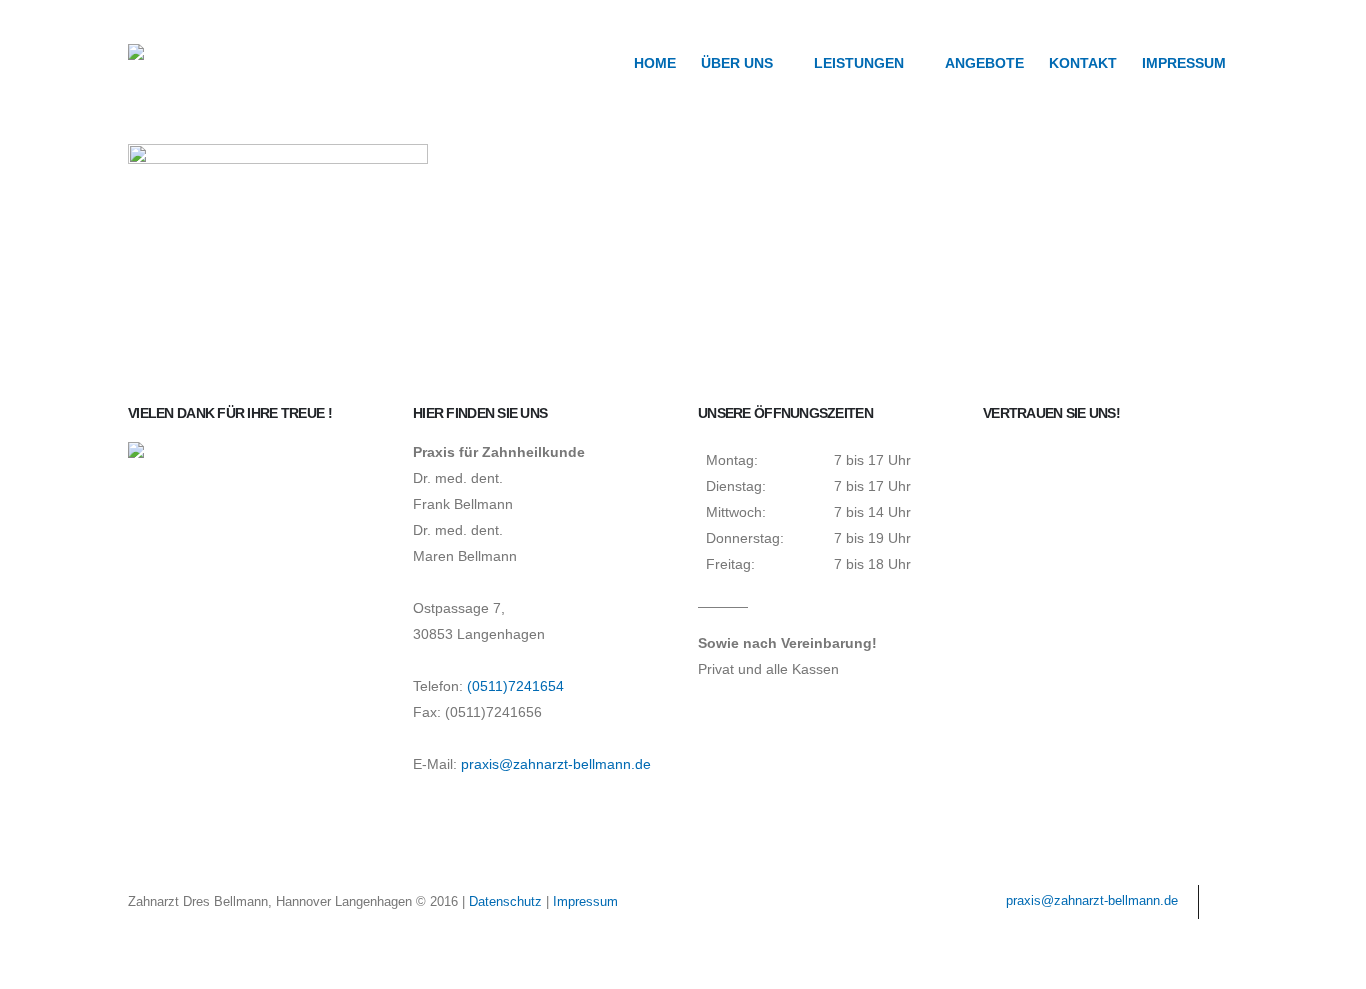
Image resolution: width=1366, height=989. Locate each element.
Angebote (984, 63)
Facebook (1221, 902)
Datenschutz (505, 901)
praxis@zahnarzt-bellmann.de (556, 764)
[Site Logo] (198, 62)
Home (655, 63)
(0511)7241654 (515, 686)
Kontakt (1083, 63)
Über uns (737, 63)
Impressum (1184, 63)
